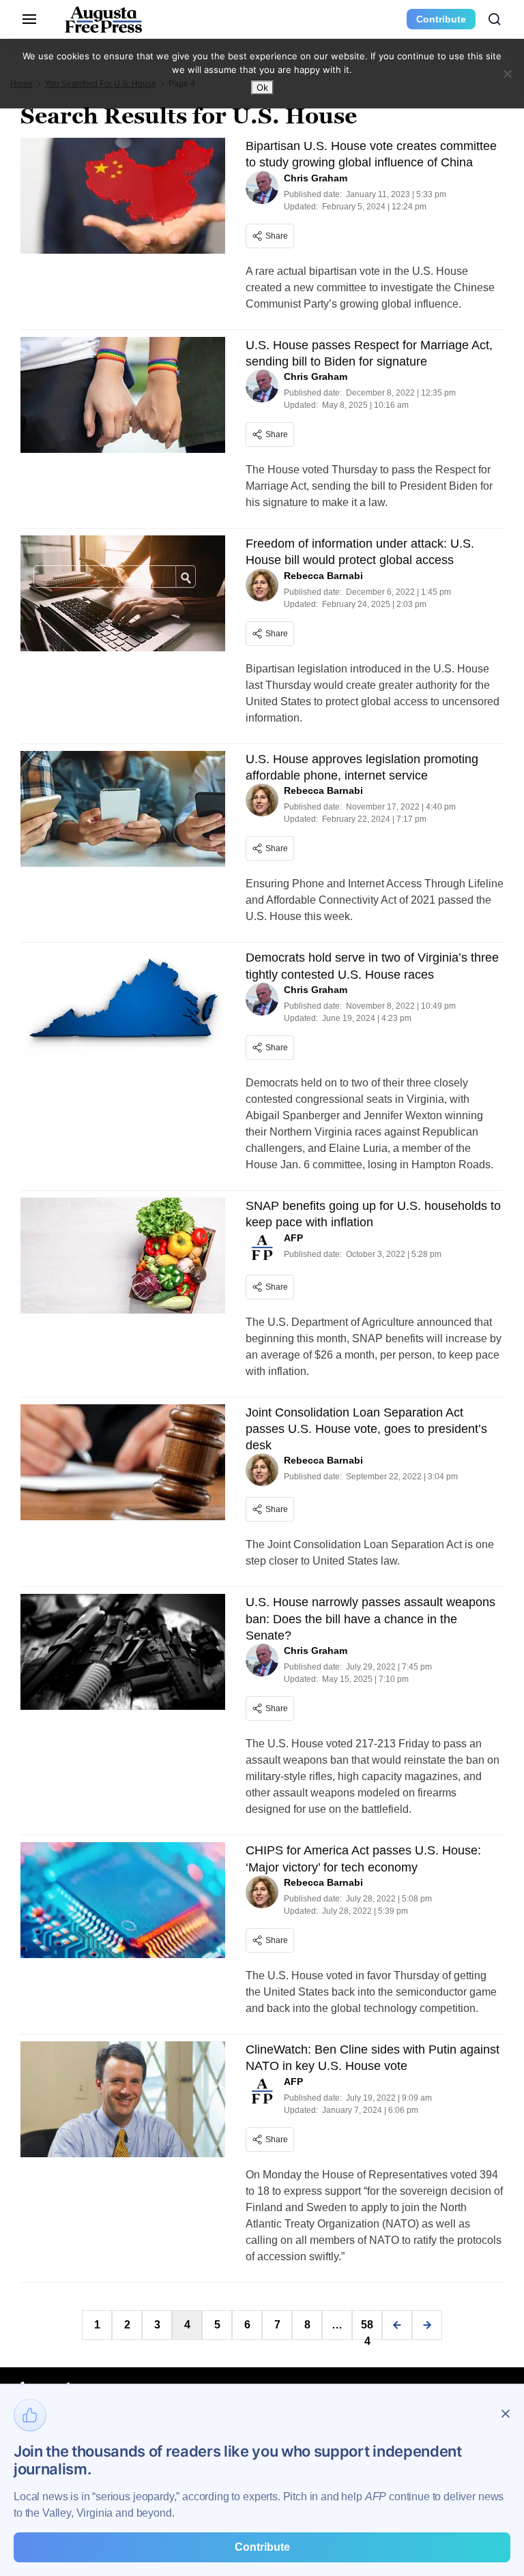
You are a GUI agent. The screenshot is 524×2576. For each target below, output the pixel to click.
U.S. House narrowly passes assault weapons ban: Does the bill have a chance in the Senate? (370, 1619)
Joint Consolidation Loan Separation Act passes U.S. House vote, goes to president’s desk (366, 1429)
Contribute (441, 19)
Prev (397, 2325)
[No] (507, 74)
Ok (262, 87)
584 (367, 2329)
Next (427, 2325)
